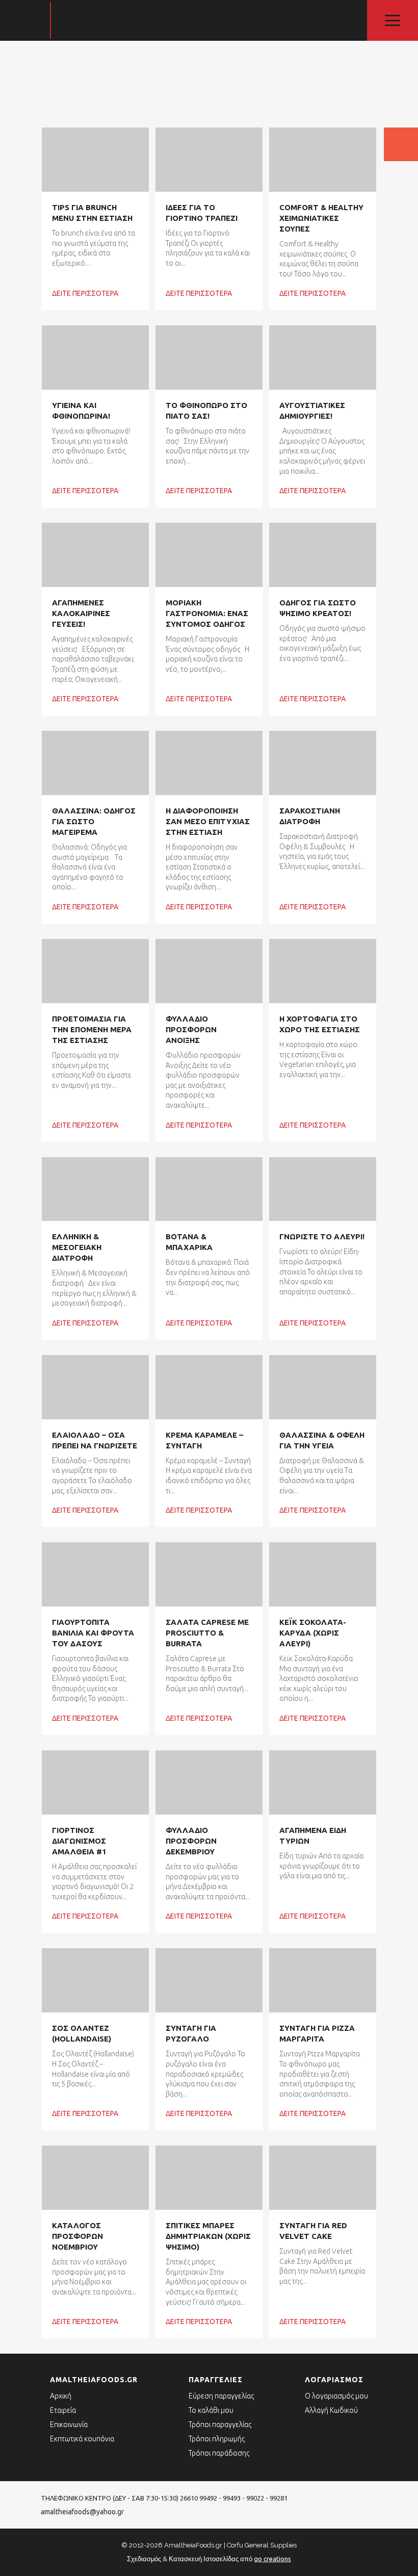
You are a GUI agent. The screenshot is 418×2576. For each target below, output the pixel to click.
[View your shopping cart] (401, 144)
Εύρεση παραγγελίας (221, 2396)
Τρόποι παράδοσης (219, 2453)
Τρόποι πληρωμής (217, 2439)
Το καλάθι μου (211, 2410)
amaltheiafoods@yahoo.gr (82, 2512)
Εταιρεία (63, 2410)
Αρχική (61, 2396)
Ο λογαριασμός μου (336, 2396)
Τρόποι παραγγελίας (220, 2425)
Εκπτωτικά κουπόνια (82, 2439)
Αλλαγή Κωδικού (331, 2410)
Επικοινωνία (69, 2425)
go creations (272, 2559)
